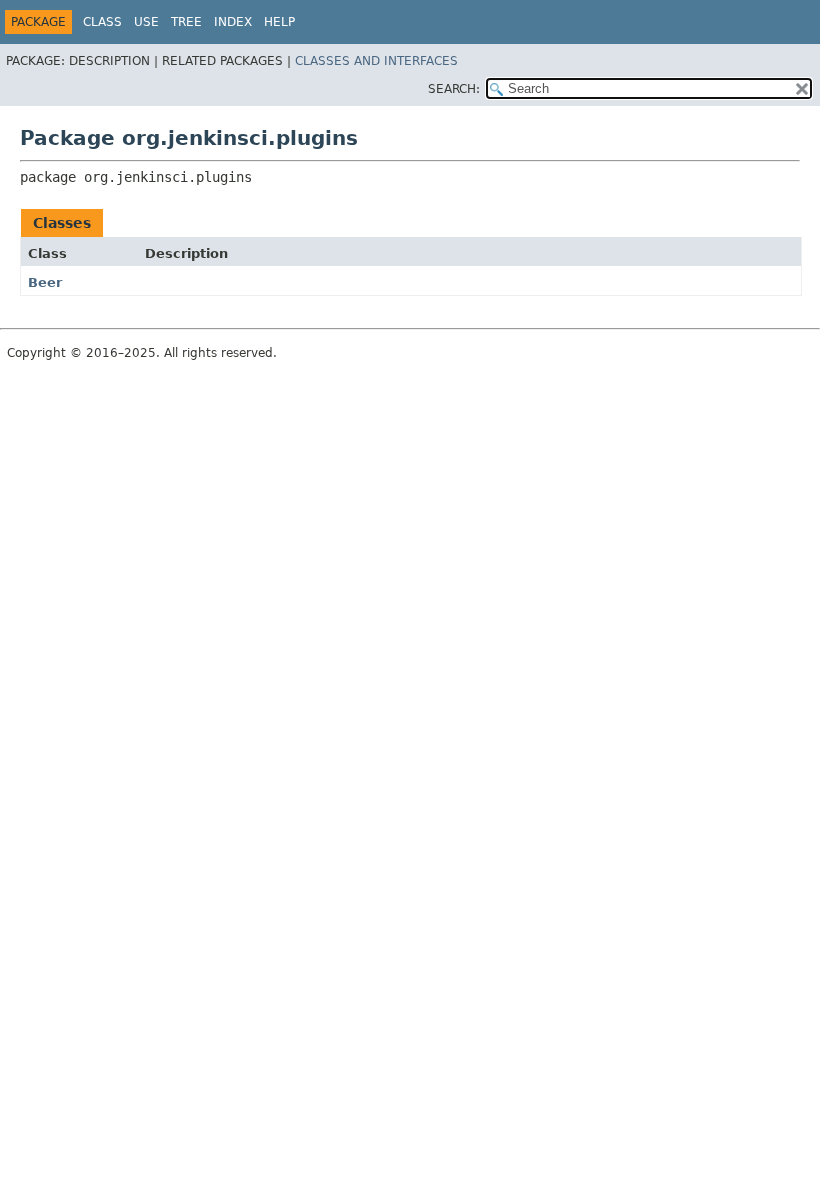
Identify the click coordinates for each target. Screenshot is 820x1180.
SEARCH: (454, 89)
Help (279, 22)
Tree (186, 22)
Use (146, 22)
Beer (45, 282)
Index (233, 22)
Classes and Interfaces (376, 61)
